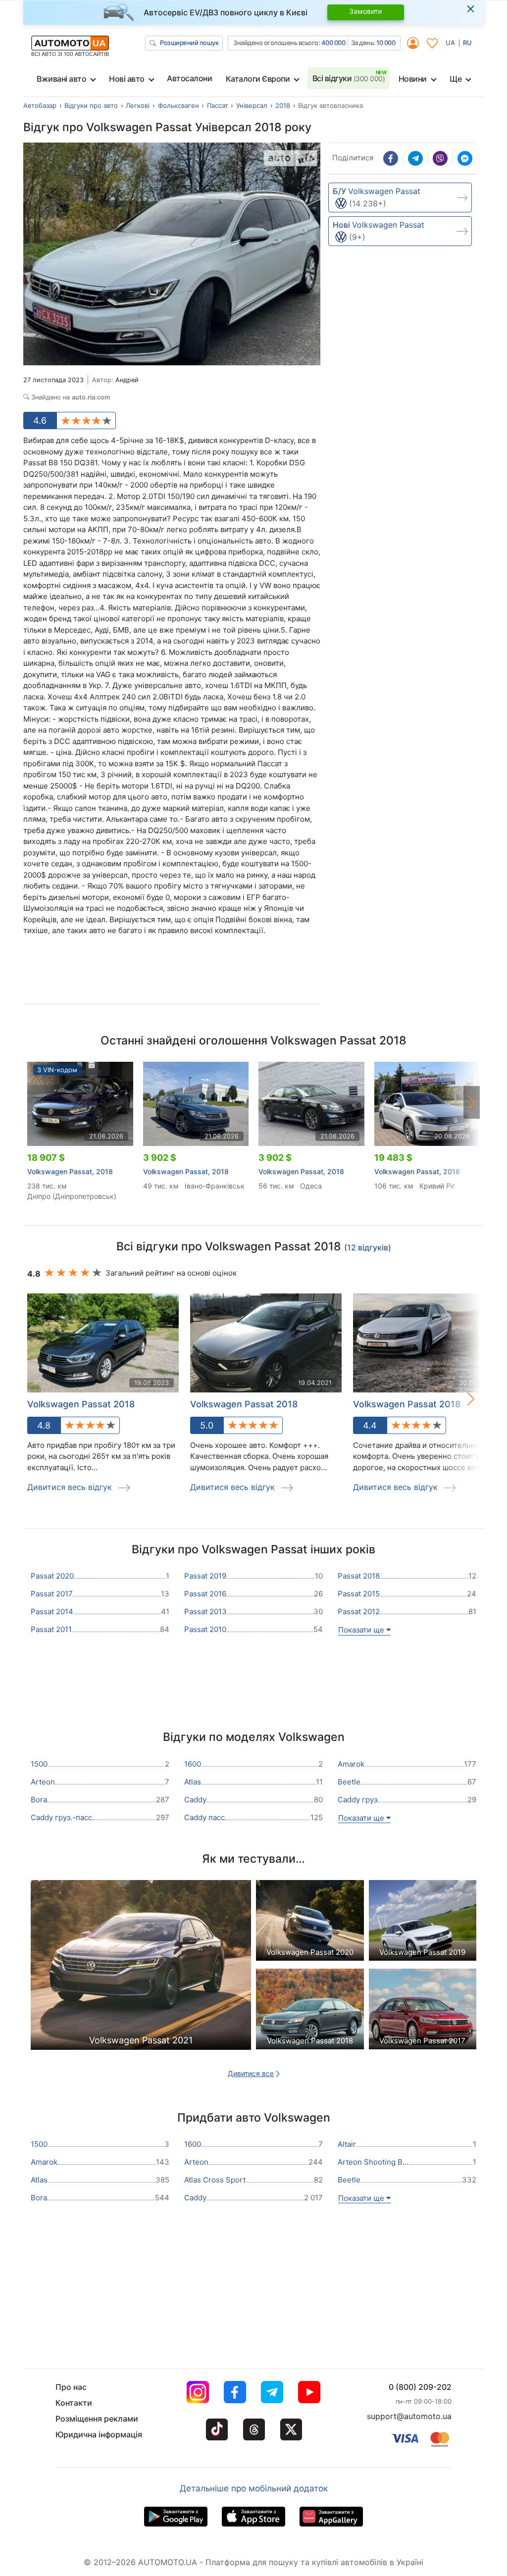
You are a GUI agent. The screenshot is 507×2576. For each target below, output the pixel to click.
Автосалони (189, 78)
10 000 (386, 43)
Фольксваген (178, 105)
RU (467, 43)
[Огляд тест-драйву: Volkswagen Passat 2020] (310, 1923)
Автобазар (40, 105)
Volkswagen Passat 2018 (81, 1404)
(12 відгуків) (368, 1247)
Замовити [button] (365, 11)
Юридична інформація (99, 2434)
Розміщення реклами (97, 2419)
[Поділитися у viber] (440, 158)
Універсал (252, 105)
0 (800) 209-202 (420, 2387)
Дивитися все (251, 2073)
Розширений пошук (189, 43)
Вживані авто (61, 79)
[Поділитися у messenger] (465, 158)
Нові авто (127, 79)
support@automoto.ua (409, 2416)
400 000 (333, 43)
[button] (472, 1102)
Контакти (74, 2403)
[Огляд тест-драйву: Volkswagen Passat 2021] (141, 1968)
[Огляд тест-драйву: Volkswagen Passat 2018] (310, 2011)
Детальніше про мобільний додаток (254, 2488)
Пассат (218, 105)
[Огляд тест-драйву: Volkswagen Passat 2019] (423, 1923)
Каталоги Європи (258, 79)
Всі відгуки (349, 78)
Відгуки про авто (91, 105)
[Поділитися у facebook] (391, 158)
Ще (456, 79)
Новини (413, 79)
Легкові (138, 105)
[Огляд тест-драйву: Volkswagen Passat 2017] (423, 2011)
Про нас (71, 2387)
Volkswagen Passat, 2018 (70, 1171)
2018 (283, 105)
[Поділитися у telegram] (415, 158)
